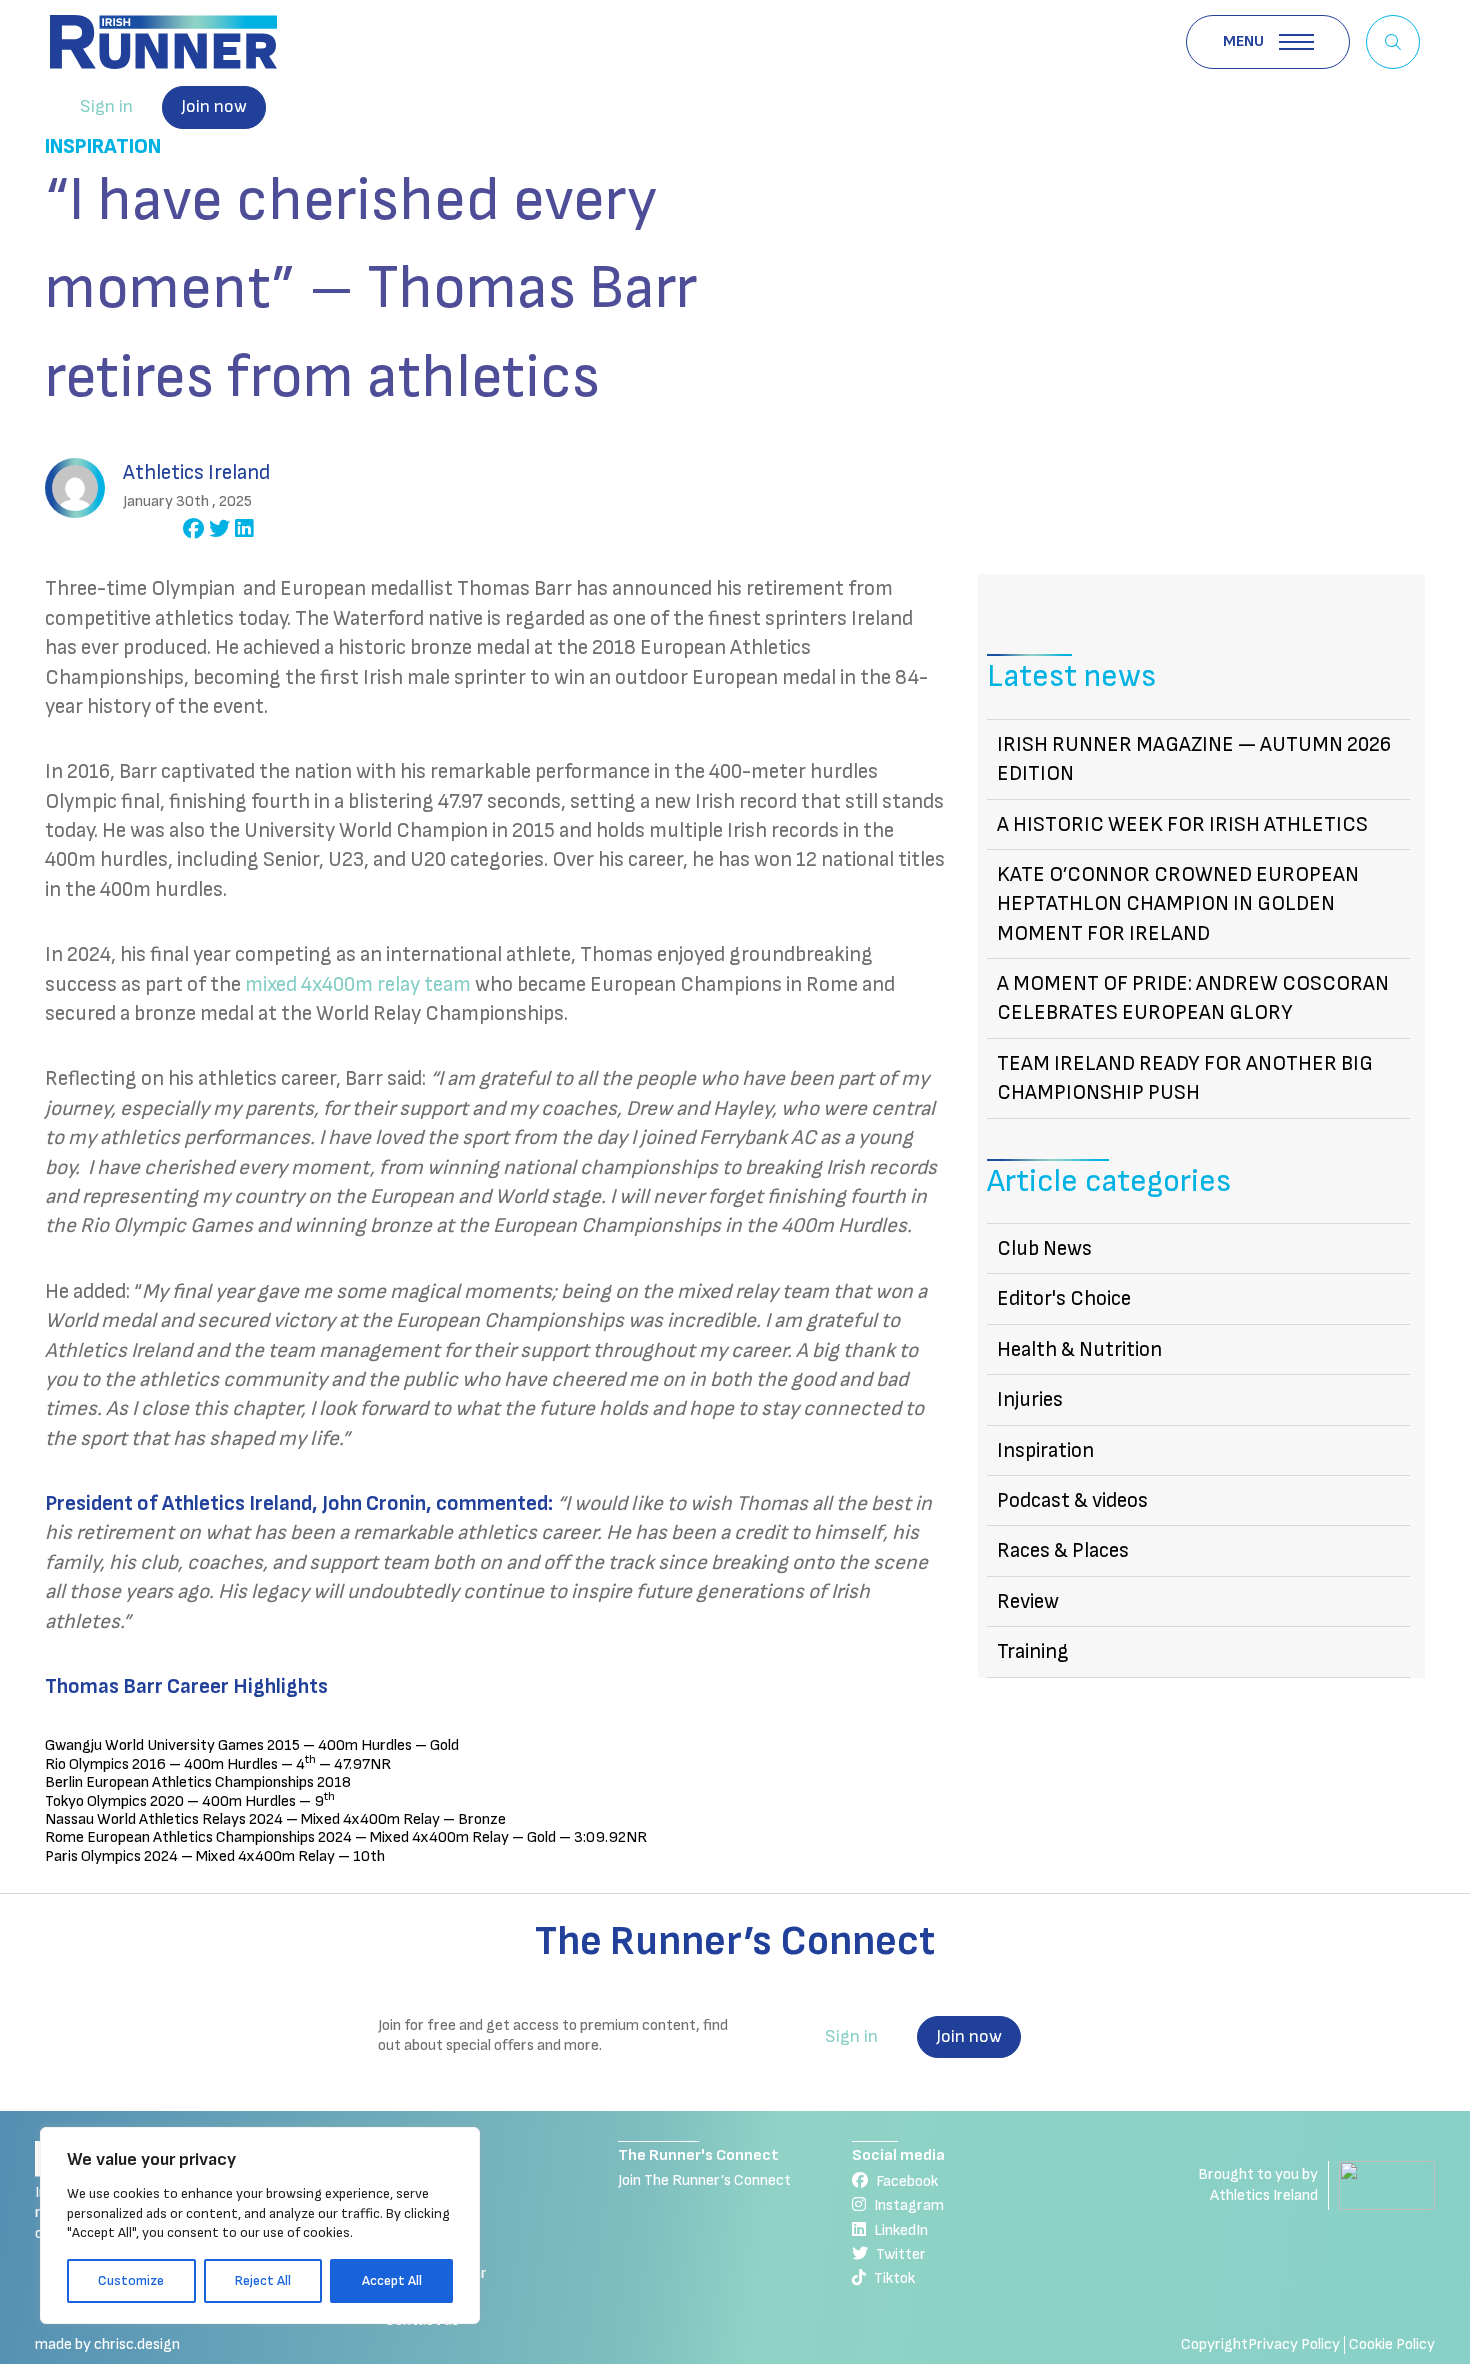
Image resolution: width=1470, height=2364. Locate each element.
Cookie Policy (1392, 2344)
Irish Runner (163, 42)
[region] (260, 2225)
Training (1033, 1651)
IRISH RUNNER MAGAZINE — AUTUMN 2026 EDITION (1194, 759)
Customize (131, 2280)
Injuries (1030, 1399)
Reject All (263, 2280)
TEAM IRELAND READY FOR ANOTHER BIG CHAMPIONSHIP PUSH (1185, 1078)
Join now (214, 106)
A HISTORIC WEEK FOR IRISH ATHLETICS (1182, 824)
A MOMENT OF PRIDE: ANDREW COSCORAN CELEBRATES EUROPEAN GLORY (1193, 998)
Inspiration (103, 146)
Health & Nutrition (1079, 1349)
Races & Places (1063, 1550)
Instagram (909, 2205)
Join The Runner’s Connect (704, 2180)
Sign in (106, 106)
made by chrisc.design (107, 2344)
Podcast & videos (1072, 1500)
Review (1028, 1601)
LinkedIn (901, 2230)
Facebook (907, 2181)
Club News (1044, 1248)
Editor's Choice (1064, 1298)
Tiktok (894, 2278)
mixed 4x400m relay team (358, 984)
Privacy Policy (1294, 2344)
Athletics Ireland (196, 472)
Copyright (1214, 2344)
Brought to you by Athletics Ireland (1258, 2185)
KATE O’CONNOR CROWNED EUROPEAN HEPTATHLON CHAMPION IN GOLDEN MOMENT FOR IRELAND (1178, 904)
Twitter (901, 2254)
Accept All (392, 2280)
